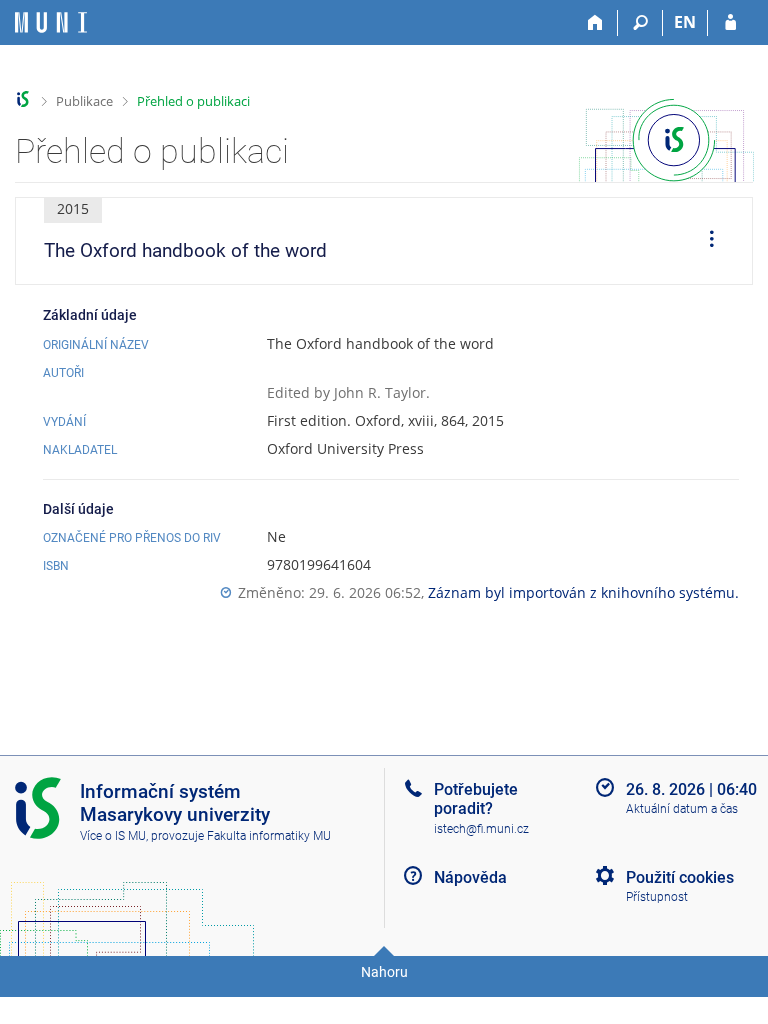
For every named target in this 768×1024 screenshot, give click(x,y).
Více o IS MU (113, 836)
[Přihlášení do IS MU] (730, 23)
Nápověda (470, 877)
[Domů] (595, 23)
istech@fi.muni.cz (481, 829)
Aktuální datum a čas (682, 809)
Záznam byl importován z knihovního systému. (583, 592)
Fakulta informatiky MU (269, 836)
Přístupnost (657, 897)
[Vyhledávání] (640, 23)
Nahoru (384, 972)
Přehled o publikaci (193, 101)
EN (685, 22)
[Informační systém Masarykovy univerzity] (51, 22)
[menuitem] (705, 241)
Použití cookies (680, 877)
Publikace (84, 101)
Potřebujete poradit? (476, 799)
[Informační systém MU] (23, 99)
